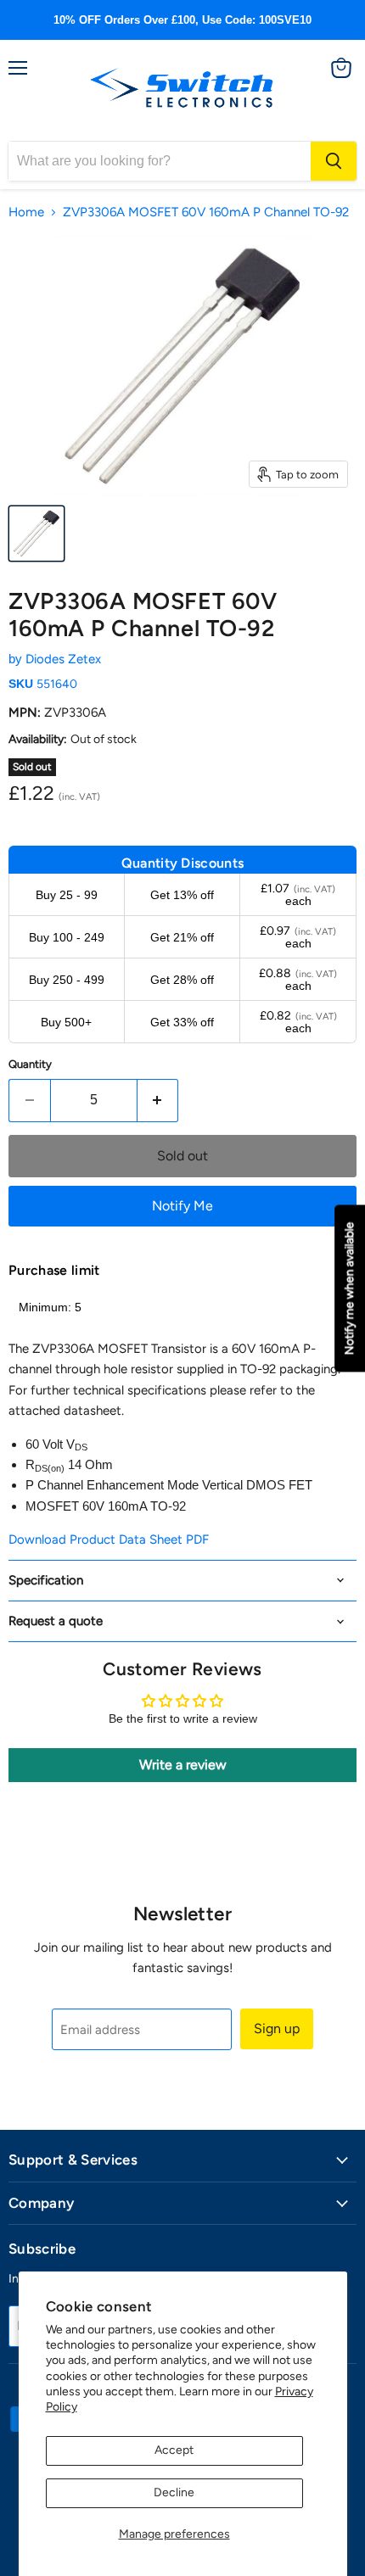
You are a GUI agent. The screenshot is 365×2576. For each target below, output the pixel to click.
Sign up (277, 2028)
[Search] (334, 161)
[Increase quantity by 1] (158, 1100)
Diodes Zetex (63, 659)
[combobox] (160, 161)
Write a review (183, 1765)
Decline (174, 2492)
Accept (174, 2450)
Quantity (30, 1064)
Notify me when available (349, 1288)
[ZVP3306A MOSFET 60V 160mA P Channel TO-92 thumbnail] (36, 534)
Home (26, 212)
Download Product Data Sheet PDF (109, 1539)
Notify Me (182, 1206)
